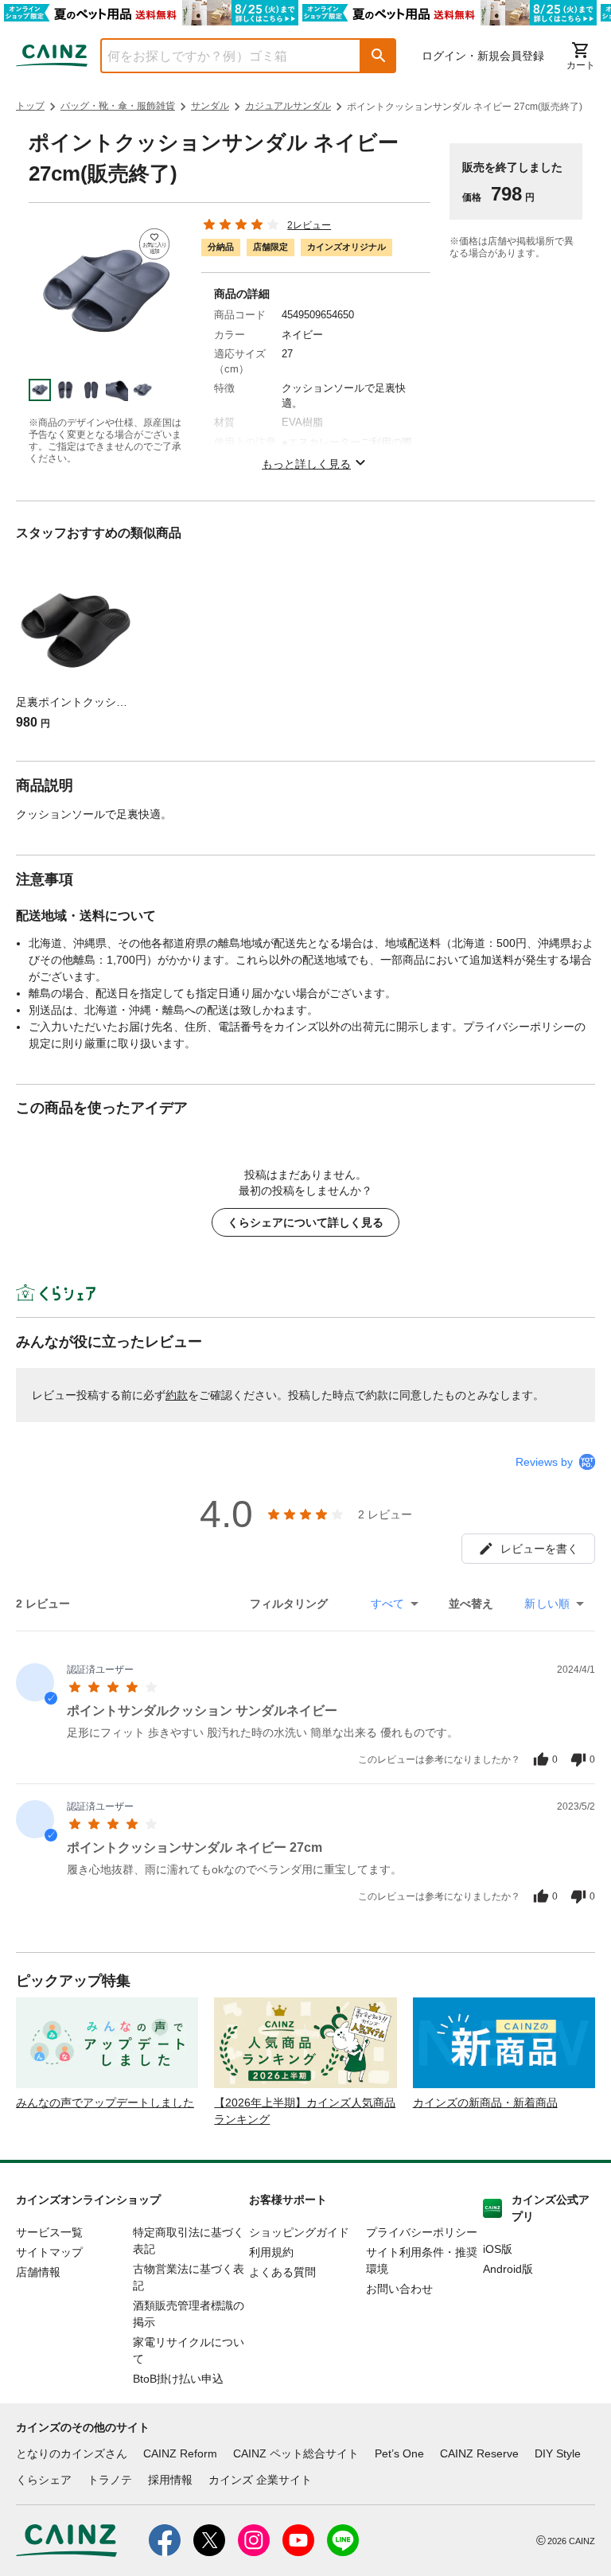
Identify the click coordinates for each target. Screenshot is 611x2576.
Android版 (508, 2269)
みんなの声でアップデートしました (105, 2102)
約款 (177, 1395)
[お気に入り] (155, 244)
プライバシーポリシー (422, 2232)
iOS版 (498, 2249)
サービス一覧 (49, 2232)
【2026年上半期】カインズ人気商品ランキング (305, 2111)
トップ (30, 106)
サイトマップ (49, 2252)
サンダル (210, 106)
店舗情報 (38, 2272)
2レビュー (309, 225)
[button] (379, 56)
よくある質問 (282, 2272)
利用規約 (271, 2252)
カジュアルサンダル (288, 106)
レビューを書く (539, 1549)
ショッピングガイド (299, 2232)
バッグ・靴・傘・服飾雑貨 (118, 106)
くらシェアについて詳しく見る (305, 1222)
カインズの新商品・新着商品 (485, 2102)
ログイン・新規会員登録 (483, 56)
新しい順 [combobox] (547, 1604)
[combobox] (219, 56)
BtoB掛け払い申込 (178, 2379)
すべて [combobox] (387, 1604)
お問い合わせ (399, 2289)
